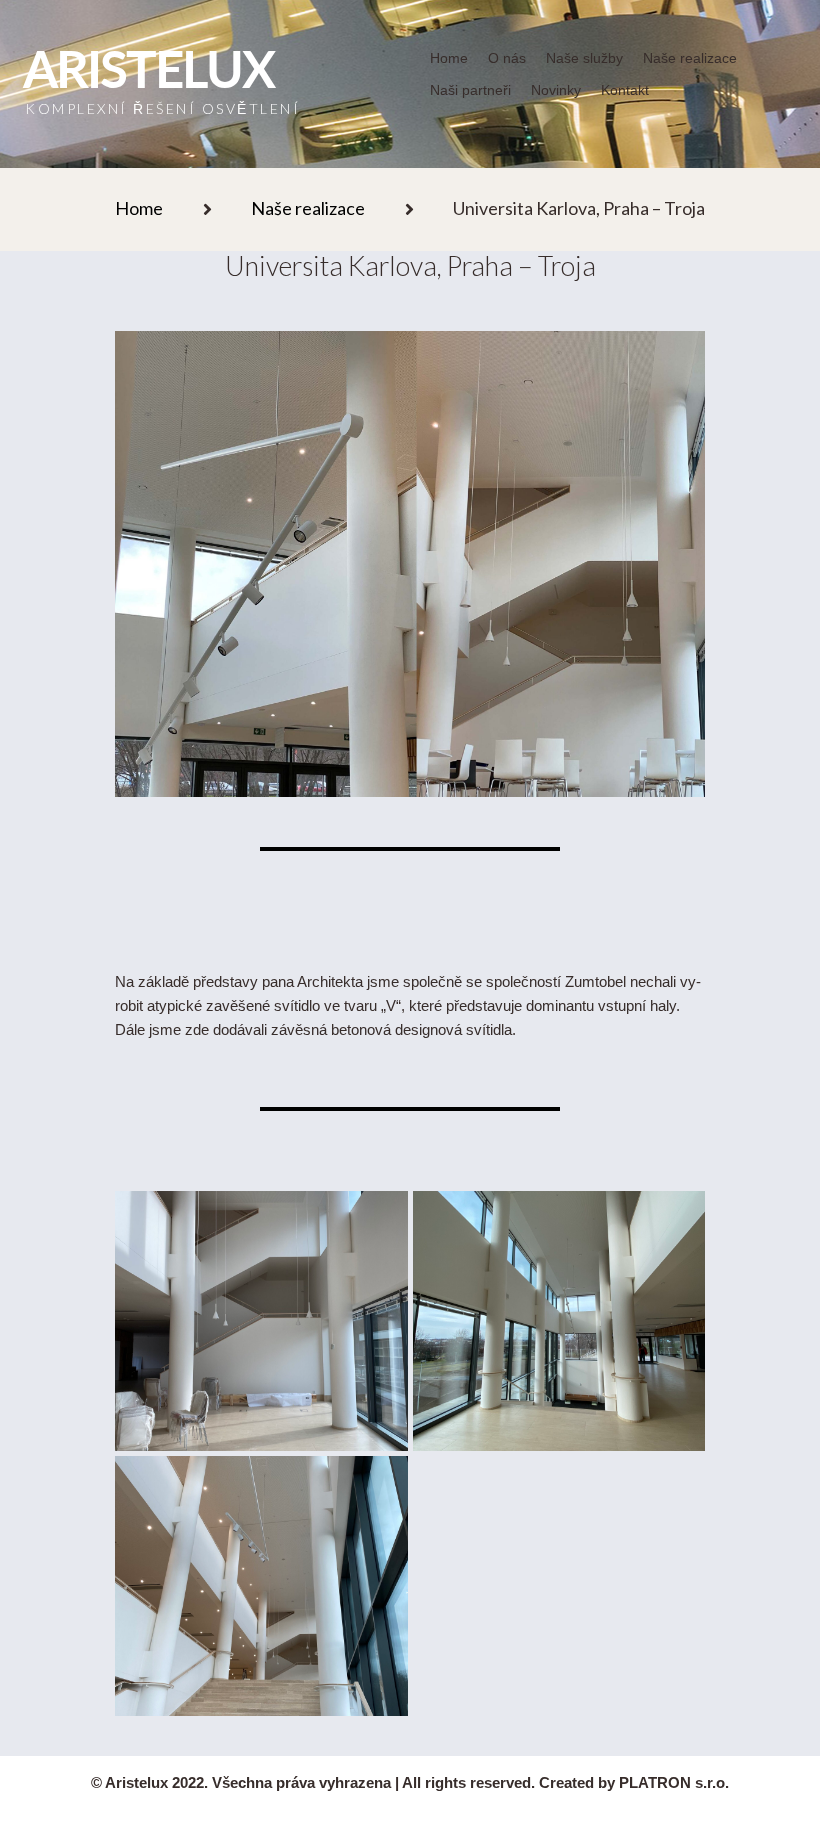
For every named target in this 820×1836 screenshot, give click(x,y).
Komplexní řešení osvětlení (162, 108)
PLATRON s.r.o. (674, 1782)
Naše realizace (308, 208)
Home (139, 208)
